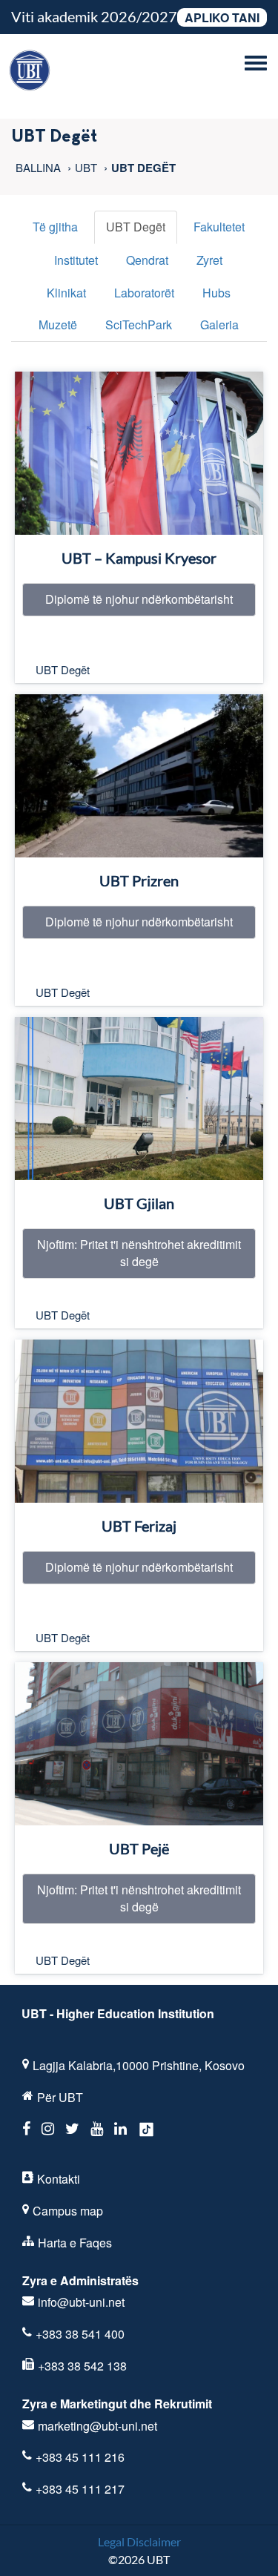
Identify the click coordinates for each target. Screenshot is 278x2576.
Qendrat (147, 260)
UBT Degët (136, 227)
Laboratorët (144, 293)
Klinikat (66, 293)
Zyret (209, 260)
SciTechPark (139, 325)
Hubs (216, 293)
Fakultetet (219, 227)
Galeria (219, 325)
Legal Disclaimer (139, 2542)
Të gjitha (55, 227)
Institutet (76, 260)
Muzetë (58, 325)
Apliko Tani (222, 17)
